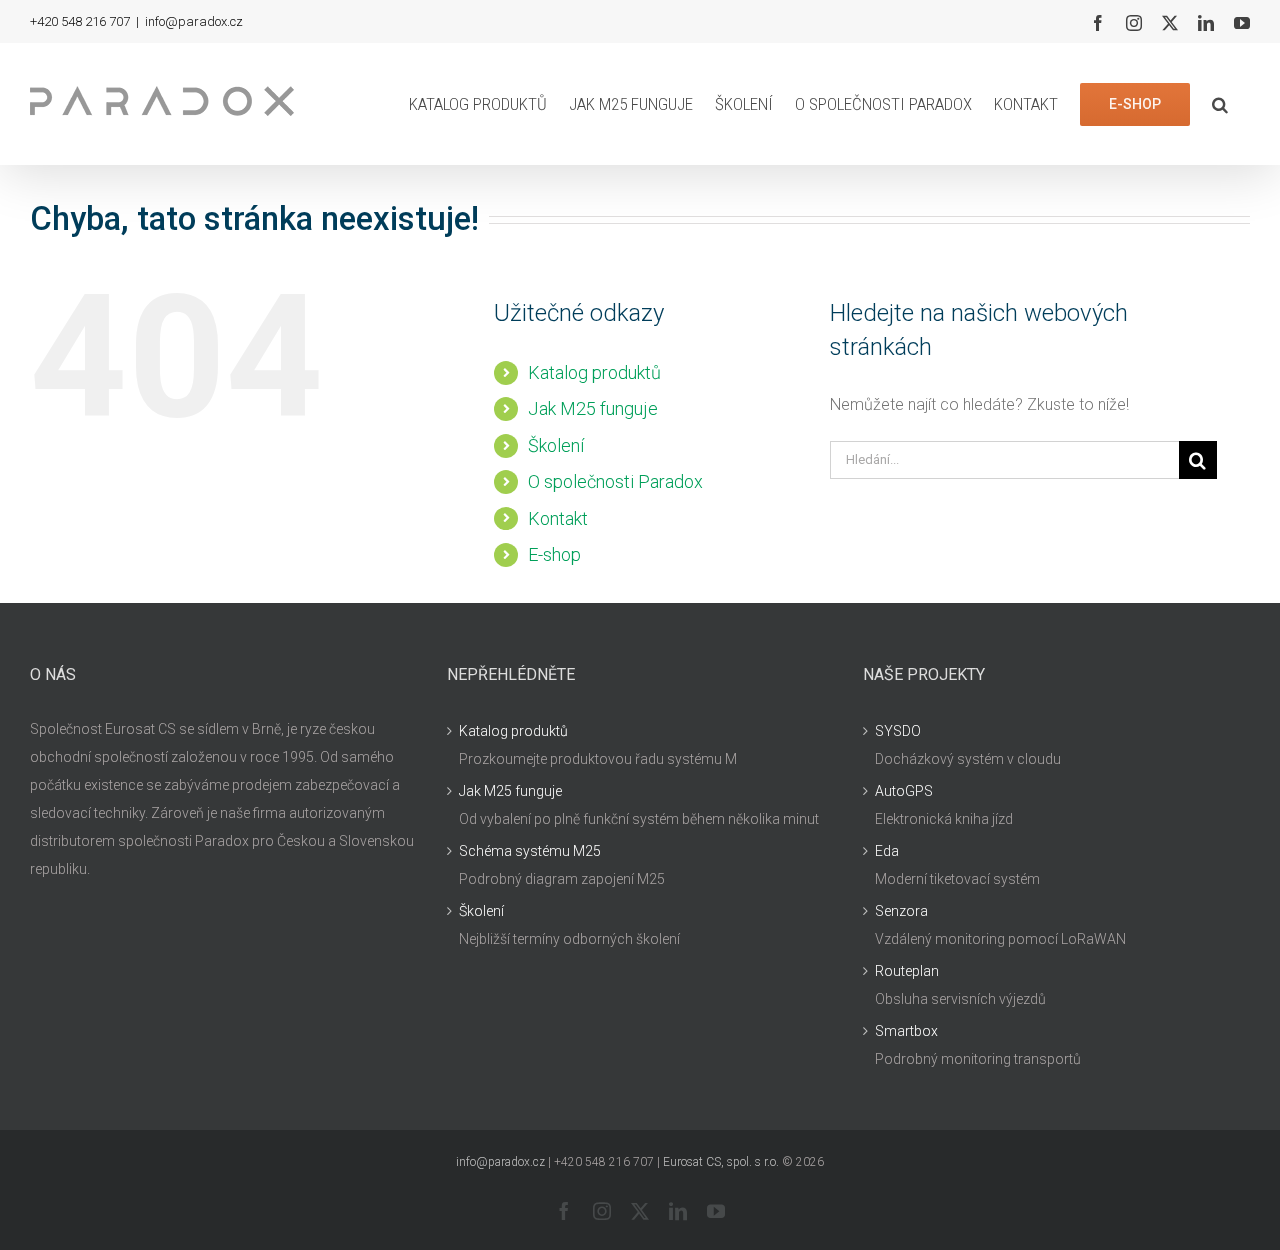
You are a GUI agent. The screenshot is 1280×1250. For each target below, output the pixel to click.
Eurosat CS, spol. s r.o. (721, 1162)
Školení (556, 445)
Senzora (901, 911)
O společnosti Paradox (615, 481)
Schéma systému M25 (530, 851)
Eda (887, 851)
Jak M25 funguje (593, 408)
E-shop (554, 554)
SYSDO (898, 731)
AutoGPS (904, 791)
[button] (1220, 104)
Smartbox (906, 1031)
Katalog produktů (594, 372)
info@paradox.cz (194, 21)
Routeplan (907, 971)
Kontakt (558, 518)
